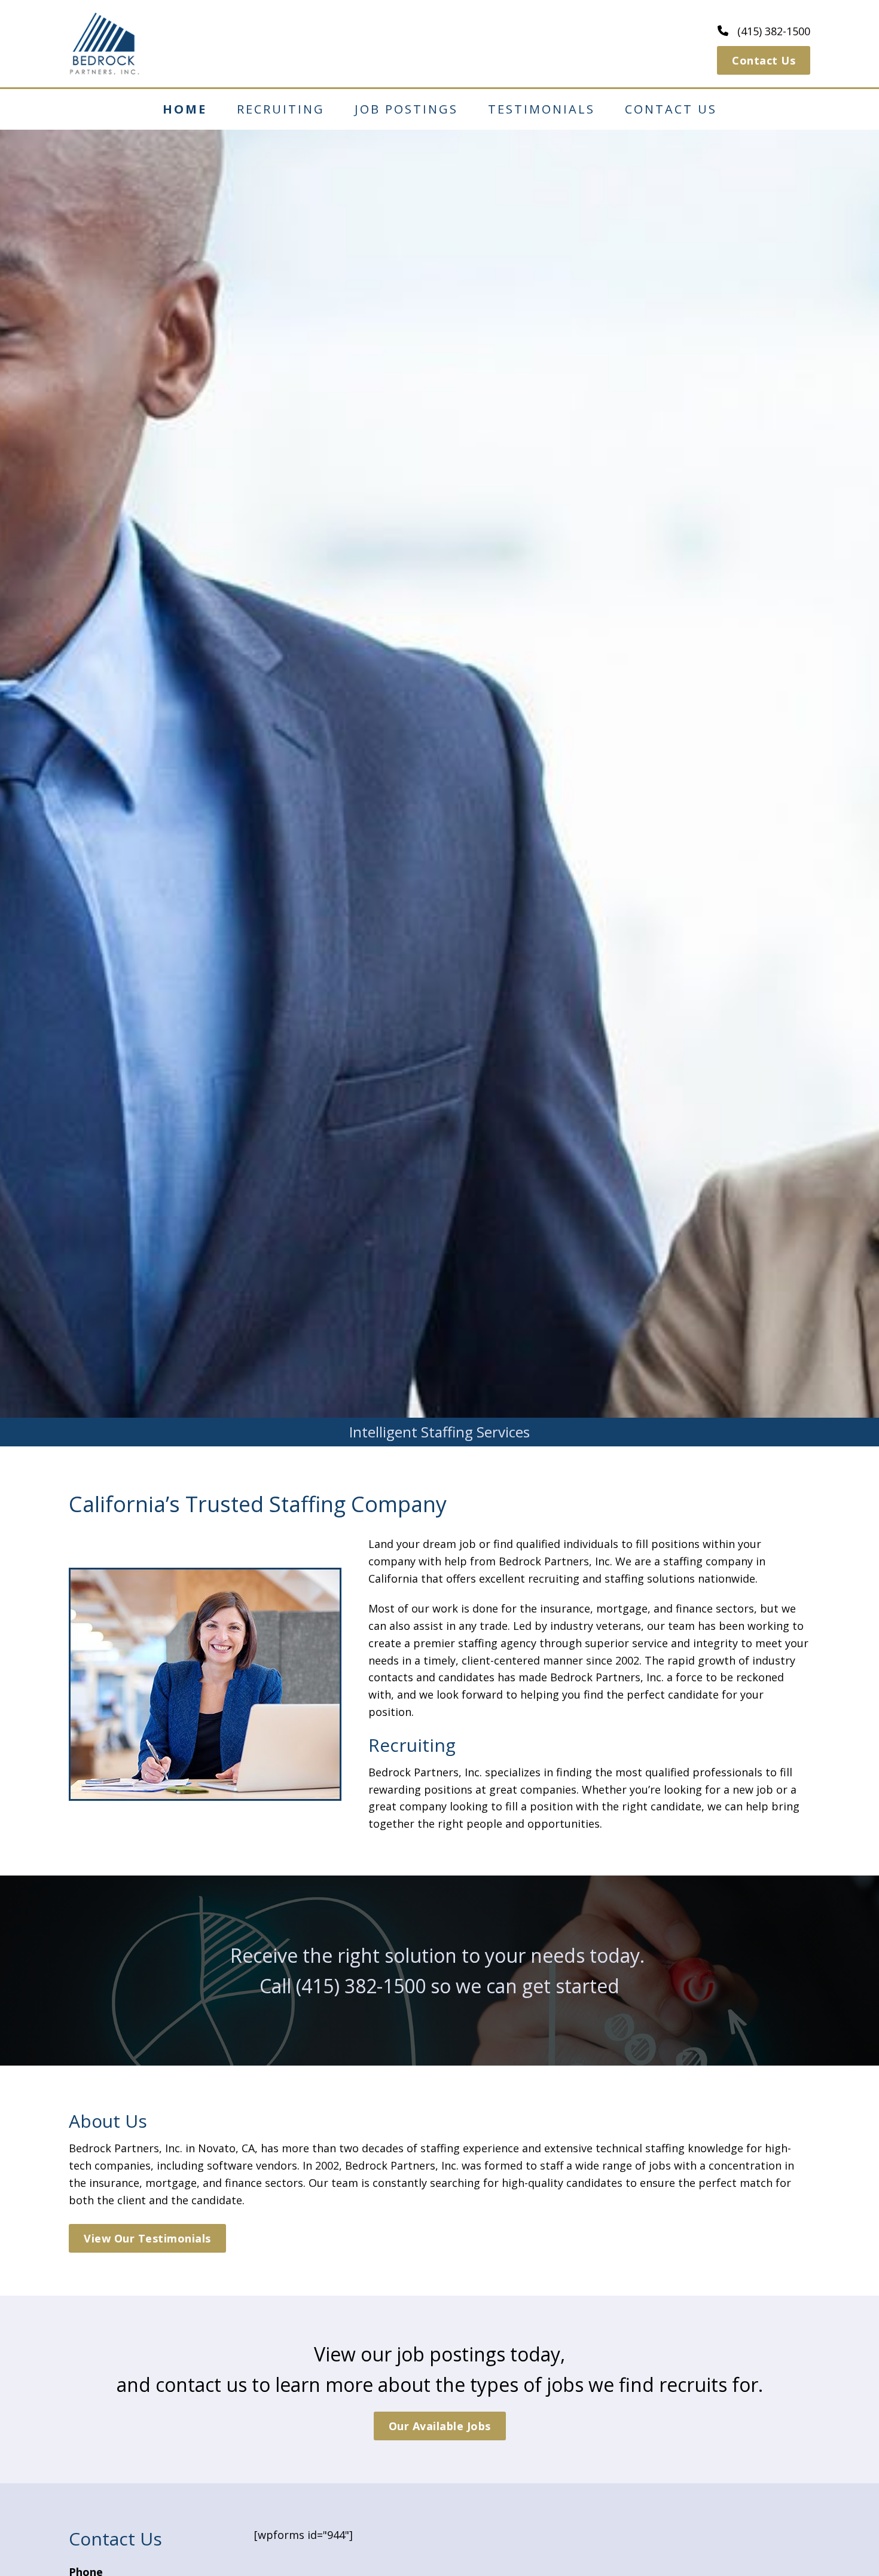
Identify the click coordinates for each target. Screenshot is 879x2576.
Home (185, 109)
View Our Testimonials (147, 2238)
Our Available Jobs (440, 2426)
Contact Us (764, 60)
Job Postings (406, 109)
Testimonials (541, 109)
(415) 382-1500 (361, 1986)
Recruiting (281, 109)
